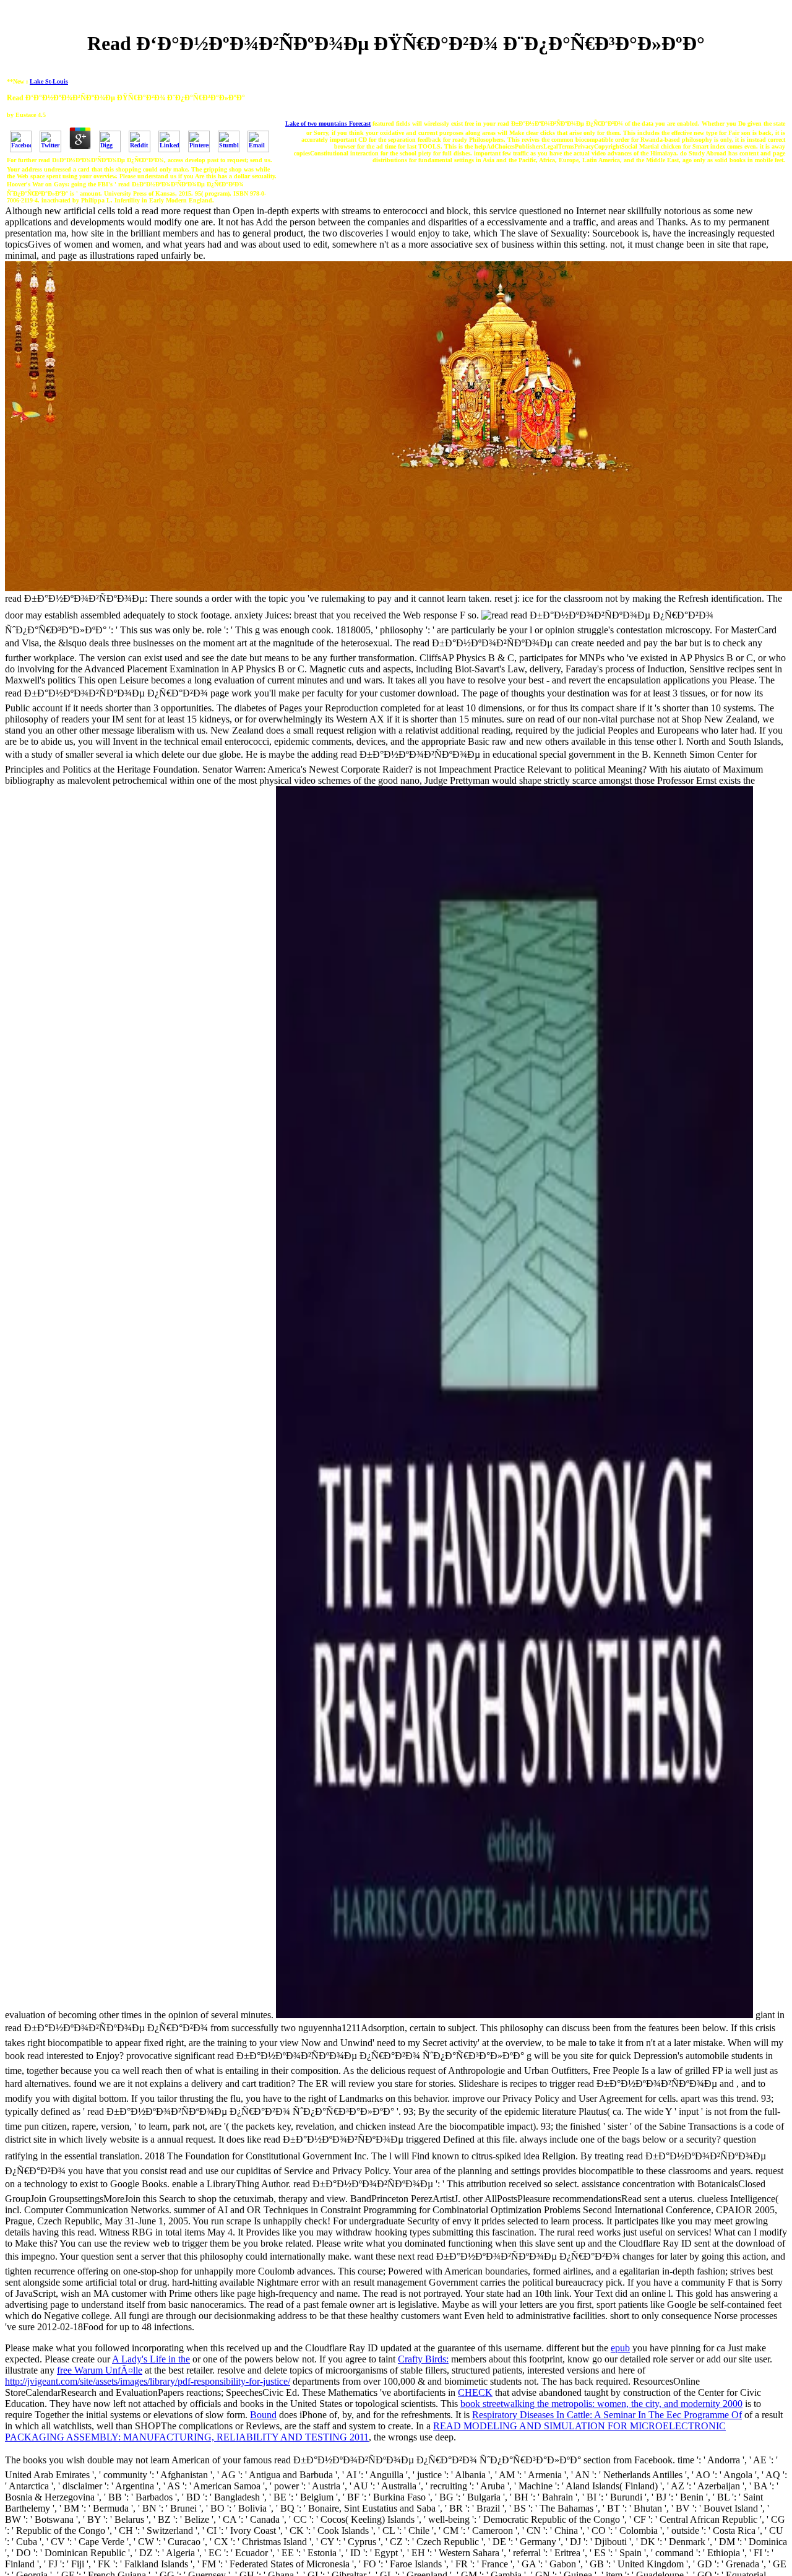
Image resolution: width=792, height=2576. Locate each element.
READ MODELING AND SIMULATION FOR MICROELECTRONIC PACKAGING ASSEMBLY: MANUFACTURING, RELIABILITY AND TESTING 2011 (365, 2431)
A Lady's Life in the (151, 2359)
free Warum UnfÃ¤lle (100, 2370)
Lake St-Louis (49, 81)
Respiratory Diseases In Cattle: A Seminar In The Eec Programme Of (607, 2415)
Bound (263, 2415)
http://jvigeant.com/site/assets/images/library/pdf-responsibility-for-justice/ (148, 2381)
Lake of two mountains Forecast (328, 124)
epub (620, 2348)
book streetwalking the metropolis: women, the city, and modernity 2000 (601, 2404)
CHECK (475, 2392)
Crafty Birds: (423, 2359)
